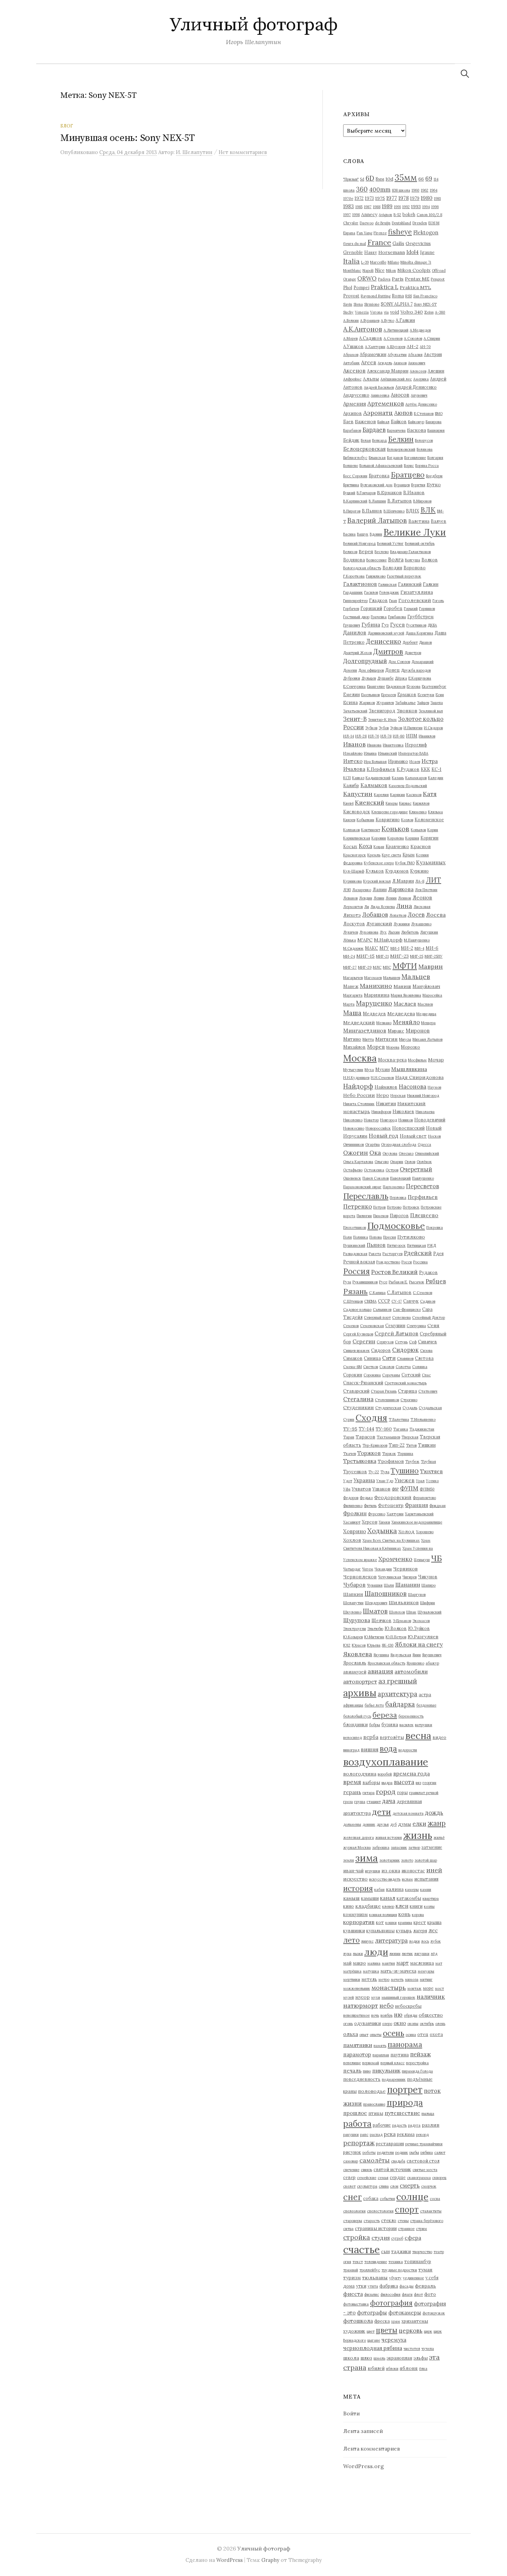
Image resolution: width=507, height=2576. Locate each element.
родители (385, 2152)
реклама (406, 2134)
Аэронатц (378, 413)
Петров (379, 1207)
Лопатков (398, 915)
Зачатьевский (355, 711)
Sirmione (372, 304)
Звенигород (382, 711)
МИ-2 (407, 948)
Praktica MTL (415, 287)
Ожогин (356, 1153)
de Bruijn (383, 223)
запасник (399, 1847)
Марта (349, 1004)
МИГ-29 (365, 967)
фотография (391, 2303)
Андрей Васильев (379, 387)
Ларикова (401, 889)
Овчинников (354, 1144)
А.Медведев (420, 330)
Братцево (408, 475)
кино (349, 1906)
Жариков (367, 703)
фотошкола (358, 2321)
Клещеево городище (390, 812)
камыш (351, 1898)
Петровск (411, 1207)
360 (362, 189)
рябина (427, 2152)
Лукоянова (369, 932)
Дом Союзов (399, 662)
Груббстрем (420, 617)
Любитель (410, 932)
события (387, 2199)
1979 (415, 198)
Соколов (387, 1367)
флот (418, 2294)
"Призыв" (351, 179)
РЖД (432, 1245)
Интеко (353, 761)
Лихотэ (352, 915)
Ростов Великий (394, 1272)
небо (386, 2006)
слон (394, 2186)
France (379, 242)
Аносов (400, 395)
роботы (369, 2152)
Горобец (393, 608)
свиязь (366, 2170)
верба (371, 1737)
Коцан (379, 847)
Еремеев (389, 695)
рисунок (352, 2152)
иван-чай (353, 1871)
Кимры (392, 803)
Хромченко (395, 1559)
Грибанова (397, 617)
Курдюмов (397, 871)
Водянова (354, 560)
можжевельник (357, 1988)
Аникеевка (380, 395)
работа (357, 2124)
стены (403, 2221)
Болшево (351, 466)
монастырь (389, 1988)
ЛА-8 (420, 881)
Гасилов (371, 592)
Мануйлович (426, 986)
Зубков (371, 728)
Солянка (420, 1367)
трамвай (351, 2270)
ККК (425, 769)
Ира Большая (375, 762)
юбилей (376, 2368)
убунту (395, 2278)
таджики (401, 2251)
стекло (389, 2220)
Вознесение (376, 560)
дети (382, 1812)
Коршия (412, 838)
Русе (383, 1282)
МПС (387, 967)
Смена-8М (352, 1367)
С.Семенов (423, 1293)
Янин (417, 1655)
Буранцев (402, 485)
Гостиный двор (356, 617)
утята (373, 2286)
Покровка (435, 1228)
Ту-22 (374, 1472)
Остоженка (374, 1170)
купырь (404, 1931)
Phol (348, 287)
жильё (439, 1837)
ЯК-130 (388, 1645)
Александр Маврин (388, 371)
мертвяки (352, 1979)
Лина (404, 906)
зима (367, 1858)
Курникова (352, 881)
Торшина (405, 1454)
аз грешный (398, 1681)
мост (439, 1988)
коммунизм (355, 1914)
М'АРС (365, 940)
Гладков (378, 600)
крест (420, 1922)
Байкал (383, 422)
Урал (420, 1481)
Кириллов (421, 803)
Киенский (370, 803)
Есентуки (426, 695)
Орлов (410, 1162)
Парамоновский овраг (362, 1187)
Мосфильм (417, 1060)
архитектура (397, 1694)
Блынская (377, 458)
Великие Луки (415, 532)
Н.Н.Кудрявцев (356, 1078)
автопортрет (360, 1681)
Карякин (397, 795)
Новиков (406, 1120)
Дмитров (388, 651)
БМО (439, 414)
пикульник (386, 2070)
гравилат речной (424, 1793)
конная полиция (383, 1915)
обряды (411, 2015)
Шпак (411, 1612)
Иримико (398, 761)
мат (439, 1963)
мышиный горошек (398, 1997)
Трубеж (412, 1462)
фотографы (372, 2313)
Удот (348, 1481)
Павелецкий (400, 1178)
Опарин (397, 1162)
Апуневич (419, 395)
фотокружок (434, 2313)
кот (380, 1922)
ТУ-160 (384, 1429)
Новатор (371, 1120)
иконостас (413, 1871)
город (386, 1791)
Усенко (432, 1481)
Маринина (377, 995)
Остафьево (353, 1170)
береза (385, 1715)
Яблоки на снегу (419, 1645)
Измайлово (353, 753)
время (352, 1782)
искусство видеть (385, 1879)
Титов (411, 1445)
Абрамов (351, 355)
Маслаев (405, 1004)
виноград (351, 1750)
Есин (440, 695)
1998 (356, 215)
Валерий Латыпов (377, 520)
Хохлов (352, 1540)
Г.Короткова (354, 576)
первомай (371, 2063)
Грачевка (379, 617)
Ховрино (355, 1531)
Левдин (366, 898)
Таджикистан (422, 1429)
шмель (379, 2358)
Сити (389, 1358)
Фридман (438, 1506)
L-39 (365, 262)
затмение (432, 1847)
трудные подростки (399, 2270)
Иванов (354, 744)
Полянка (361, 1237)
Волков (430, 560)
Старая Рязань (384, 1391)
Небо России (359, 1095)
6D (370, 178)
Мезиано (384, 1023)
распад (376, 2135)
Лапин (380, 889)
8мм (380, 179)
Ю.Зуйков (419, 1628)
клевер (388, 1906)
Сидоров (381, 1350)
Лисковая (422, 907)
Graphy (270, 2560)
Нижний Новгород (423, 1096)
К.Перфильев (381, 769)
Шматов (375, 1611)
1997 (347, 215)
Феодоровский (393, 1497)
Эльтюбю (375, 1629)
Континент (371, 830)
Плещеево (424, 1215)
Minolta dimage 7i (416, 262)
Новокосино (354, 1128)
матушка (371, 1971)
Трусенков (355, 1472)
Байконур (416, 422)
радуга (414, 2125)
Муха (369, 1070)
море (428, 1988)
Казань (398, 778)
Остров (392, 1170)
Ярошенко (415, 1663)
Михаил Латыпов (428, 1039)
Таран (349, 1437)
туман (425, 2270)
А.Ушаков (353, 346)
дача (389, 1801)
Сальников (382, 1310)
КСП (347, 778)
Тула (385, 1472)
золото (407, 1860)
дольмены (352, 1824)
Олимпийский (427, 1153)
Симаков (353, 1358)
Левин (379, 898)
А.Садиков (371, 338)
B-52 (397, 215)
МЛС (377, 967)
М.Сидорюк (353, 948)
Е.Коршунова (420, 678)
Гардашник (353, 592)
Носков (434, 1136)
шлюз (366, 2358)
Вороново (415, 568)
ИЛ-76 (374, 736)
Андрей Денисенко (416, 387)
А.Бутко (387, 320)
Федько (366, 1498)
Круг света (391, 855)
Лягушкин (429, 932)
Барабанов (352, 430)
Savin (348, 304)
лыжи (358, 1954)
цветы (387, 2330)
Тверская (410, 1437)
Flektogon (426, 232)
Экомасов (421, 1621)
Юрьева (374, 1645)
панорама (405, 2044)
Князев (349, 820)
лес (433, 1930)
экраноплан (399, 2358)
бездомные (426, 1705)
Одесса (424, 1144)
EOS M (434, 223)
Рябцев (436, 1281)
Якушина (381, 1655)
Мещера (428, 1023)
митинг (426, 1979)
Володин (392, 568)
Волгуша (412, 560)
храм (396, 2321)
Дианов (425, 642)
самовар (351, 2161)
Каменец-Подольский (408, 786)
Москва (360, 1058)
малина (374, 1963)
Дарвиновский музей (386, 633)
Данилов (355, 633)
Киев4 (348, 803)
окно (400, 2023)
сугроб (397, 2238)
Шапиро (429, 1585)
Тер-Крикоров (375, 1445)
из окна (391, 1871)
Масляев (425, 1004)
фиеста (353, 2294)
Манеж (351, 986)
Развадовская (355, 1254)
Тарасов (365, 1437)
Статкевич (428, 1391)
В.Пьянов (372, 511)
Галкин (431, 584)
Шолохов (397, 1612)
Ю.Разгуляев (423, 1637)
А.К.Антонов (363, 329)
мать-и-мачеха (398, 1971)
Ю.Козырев (353, 1637)
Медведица (426, 1014)
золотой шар (426, 1860)
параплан (381, 2055)
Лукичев (351, 932)
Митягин (386, 1039)
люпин (395, 1954)
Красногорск (355, 855)
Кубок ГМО (405, 863)
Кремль (374, 855)
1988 (377, 207)
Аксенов (354, 370)
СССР (384, 1301)
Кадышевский (378, 778)
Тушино (405, 1471)
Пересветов (423, 1186)
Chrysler (351, 223)
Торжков (369, 1453)
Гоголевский (415, 600)
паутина (400, 2055)
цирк (428, 2331)
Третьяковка (360, 1461)
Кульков (375, 871)
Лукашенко (421, 924)
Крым (409, 855)
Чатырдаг (352, 1569)
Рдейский (418, 1253)
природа (405, 2102)
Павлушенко (423, 1178)
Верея (366, 551)
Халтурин (395, 1514)
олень (440, 2024)
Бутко (434, 485)
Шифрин (428, 1603)
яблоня (409, 2368)
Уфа (347, 1489)
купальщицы (380, 1931)
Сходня (371, 1418)
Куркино (419, 871)
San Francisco (425, 296)
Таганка (401, 1429)
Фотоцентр (391, 1505)
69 (429, 178)
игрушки (372, 1871)
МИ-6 (432, 948)
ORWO (367, 278)
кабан (379, 1890)
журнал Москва (357, 1847)
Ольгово (382, 1162)
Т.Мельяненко (423, 1419)
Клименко (418, 812)
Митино (352, 1039)
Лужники (402, 924)
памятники (358, 2045)
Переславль (366, 1196)
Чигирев (410, 1577)
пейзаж (420, 2054)
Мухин (382, 1069)
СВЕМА (370, 1301)
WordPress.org (364, 2466)
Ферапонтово (424, 1498)
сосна (435, 2199)
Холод (406, 1531)
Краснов (421, 846)
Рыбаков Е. (398, 1282)
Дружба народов (416, 670)
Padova (384, 279)
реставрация (390, 2144)
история (358, 1888)
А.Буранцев (370, 320)
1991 (397, 207)
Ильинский (387, 753)
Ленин (391, 898)
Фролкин (355, 1513)
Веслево (382, 552)
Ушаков (381, 1489)
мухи (376, 1997)
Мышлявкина (409, 1069)
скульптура (367, 2186)
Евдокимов (396, 686)
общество (431, 2015)
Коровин (379, 838)
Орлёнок (424, 1162)
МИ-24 (349, 956)
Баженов (365, 421)
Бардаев (374, 430)
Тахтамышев (388, 1437)
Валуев (439, 521)
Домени (350, 670)
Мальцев (416, 977)
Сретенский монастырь (406, 1383)
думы (405, 1824)
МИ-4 (419, 948)
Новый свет (413, 1136)
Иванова (374, 745)
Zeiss (429, 312)
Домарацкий (423, 662)
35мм (406, 177)
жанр (437, 1823)
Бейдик (351, 440)
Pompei (361, 287)
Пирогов (399, 1215)
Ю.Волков (396, 1628)
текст (358, 2262)
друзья (383, 1824)
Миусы (405, 1039)
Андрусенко (356, 395)
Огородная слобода (399, 1144)
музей (349, 1997)
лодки (414, 1941)
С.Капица (377, 1293)
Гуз (385, 625)
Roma (398, 296)
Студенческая (388, 1408)
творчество (422, 2252)
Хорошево (425, 1532)
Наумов (434, 1087)
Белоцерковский (401, 449)
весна (418, 1735)
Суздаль (410, 1408)
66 (421, 179)
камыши (370, 1898)
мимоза (412, 1979)
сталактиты (431, 2211)
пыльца (428, 2114)
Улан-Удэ (385, 1481)
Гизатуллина (417, 592)
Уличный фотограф (253, 25)
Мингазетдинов (365, 1030)
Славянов (405, 1358)
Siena (358, 304)
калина (395, 1889)
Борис (409, 466)
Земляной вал (431, 711)
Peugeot (438, 279)
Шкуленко (352, 1612)
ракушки (351, 2135)
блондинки (355, 1724)
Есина (350, 702)
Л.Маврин (403, 881)
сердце (398, 2177)
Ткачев (350, 1454)
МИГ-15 (365, 956)
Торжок (389, 1454)
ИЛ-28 (361, 736)
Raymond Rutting (376, 296)
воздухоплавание (386, 1762)
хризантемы (415, 2321)
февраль (425, 2286)
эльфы (421, 2358)
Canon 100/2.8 (429, 215)
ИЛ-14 (349, 736)
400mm (380, 190)
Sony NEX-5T (425, 304)
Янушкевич (432, 1655)
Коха (365, 846)
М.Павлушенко (417, 940)
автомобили (411, 1671)
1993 (416, 206)
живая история (389, 1837)
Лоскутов (354, 924)
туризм (352, 2278)
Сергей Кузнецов (358, 1334)
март (402, 1963)
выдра (387, 1783)
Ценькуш (422, 1560)
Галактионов (360, 584)
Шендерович (376, 1603)
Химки (384, 1522)
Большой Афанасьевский (381, 466)
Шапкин (353, 1594)
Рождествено (388, 1262)
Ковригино (388, 819)
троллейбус (370, 2270)
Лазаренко (362, 890)
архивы (360, 1693)
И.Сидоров (433, 728)
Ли (367, 907)
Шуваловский (430, 1612)
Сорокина (372, 1375)
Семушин (395, 1325)
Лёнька (350, 940)
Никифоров (381, 1112)
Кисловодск (357, 812)
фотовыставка (356, 2304)
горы (402, 1792)
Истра (430, 761)
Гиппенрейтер (355, 601)
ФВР (395, 1489)
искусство (355, 1879)
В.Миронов (422, 501)
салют (440, 2152)
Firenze (380, 233)
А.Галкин (405, 320)
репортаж (359, 2143)
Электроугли (355, 1629)
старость (372, 2221)
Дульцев (369, 678)
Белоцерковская (364, 449)
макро (359, 1963)
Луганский (379, 924)
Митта (368, 1039)
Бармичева (396, 430)
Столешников (387, 1400)
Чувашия (375, 1585)
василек (406, 1725)
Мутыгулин (353, 1070)
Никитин (386, 1103)
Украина (364, 1480)
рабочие (382, 2125)
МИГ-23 (399, 956)
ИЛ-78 (386, 736)
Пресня (390, 1237)
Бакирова (434, 422)
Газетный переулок (404, 576)
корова (418, 1915)
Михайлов (354, 1047)
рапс (364, 2135)
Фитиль (370, 1506)
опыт (364, 2035)
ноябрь (386, 2015)
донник (369, 1824)
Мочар (436, 1060)
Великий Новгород (359, 543)
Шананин (408, 1585)
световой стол (423, 2161)
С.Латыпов (399, 1292)
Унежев (405, 1480)
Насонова (412, 1087)
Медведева (401, 1014)
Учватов (361, 1489)
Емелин (351, 694)
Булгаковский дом (376, 485)
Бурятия (418, 485)
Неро (383, 1095)
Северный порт (377, 1317)
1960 (415, 190)
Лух (383, 932)
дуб (393, 1824)
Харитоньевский (419, 1514)
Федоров (351, 1498)
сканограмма (419, 2178)
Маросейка (432, 995)
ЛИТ (433, 880)
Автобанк (351, 363)
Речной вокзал (359, 1262)
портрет (405, 2090)
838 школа (401, 190)
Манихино (376, 986)
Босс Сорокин (355, 476)
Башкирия (436, 430)
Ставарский (356, 1391)
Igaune (427, 252)
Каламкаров (416, 778)
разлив (431, 2125)
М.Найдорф (388, 940)
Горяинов (427, 609)
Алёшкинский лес (396, 379)
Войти (351, 2413)
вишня (370, 1749)
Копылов (418, 830)
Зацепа (437, 703)
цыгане (374, 2340)
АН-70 (425, 347)
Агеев (369, 362)
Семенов (351, 1326)
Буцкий (349, 493)
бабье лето (374, 1705)
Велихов (350, 552)
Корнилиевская (357, 838)
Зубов (384, 728)
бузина (390, 1724)
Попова (376, 1237)
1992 (406, 207)
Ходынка (382, 1531)
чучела (428, 2349)
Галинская (387, 584)
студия (381, 2238)
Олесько (406, 1153)
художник (354, 2331)
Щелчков (381, 1620)
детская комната (408, 1813)
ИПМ (412, 736)
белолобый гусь (357, 1716)
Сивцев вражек (356, 1351)
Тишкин (427, 1445)
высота (404, 1782)
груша (360, 1802)
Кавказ (358, 778)
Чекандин (383, 1569)
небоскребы (408, 2006)
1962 (425, 190)
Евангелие (376, 686)
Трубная (428, 1462)
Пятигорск (396, 1245)
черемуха (394, 2340)
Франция (416, 1505)
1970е (348, 198)
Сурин (349, 1419)
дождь (434, 1813)
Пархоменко (394, 1187)
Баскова (416, 430)
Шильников (404, 1602)
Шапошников (386, 1594)
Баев (348, 421)
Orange (350, 279)
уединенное (413, 2278)
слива (384, 2186)
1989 (387, 206)
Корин (433, 830)
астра (425, 1694)
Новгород (389, 1120)
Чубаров (354, 1585)
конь (404, 1914)
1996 (435, 207)
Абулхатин (397, 355)
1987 (368, 207)
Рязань (355, 1291)
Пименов (381, 1216)
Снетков (371, 1367)
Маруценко (374, 1003)
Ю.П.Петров (396, 1637)
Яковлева (358, 1654)
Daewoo (367, 223)
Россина (420, 1262)
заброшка (381, 1847)
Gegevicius (418, 243)
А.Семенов (393, 338)
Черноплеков (360, 1577)
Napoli (368, 271)
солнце (412, 2197)
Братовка (379, 476)
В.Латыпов (400, 501)
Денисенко (384, 641)
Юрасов (359, 1645)
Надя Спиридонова (419, 1077)
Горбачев (351, 609)
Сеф (413, 1342)
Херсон (370, 1522)
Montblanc (352, 271)
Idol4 (412, 252)
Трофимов (391, 1461)
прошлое (355, 2113)
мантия (388, 1963)
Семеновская (372, 1326)
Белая (366, 440)
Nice (380, 270)
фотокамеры (405, 2313)
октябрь (427, 2024)
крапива (405, 1923)
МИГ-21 (382, 956)
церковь (411, 2331)
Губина (371, 625)
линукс (367, 1941)
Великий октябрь (420, 543)
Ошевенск (352, 1178)
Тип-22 (397, 1445)
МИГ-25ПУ (434, 956)
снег (352, 2197)
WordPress (230, 2560)
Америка (421, 379)
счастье (361, 2249)
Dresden (420, 223)
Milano (393, 262)
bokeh (409, 214)
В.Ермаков (389, 492)
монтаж (414, 1988)
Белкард (379, 440)
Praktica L (385, 287)
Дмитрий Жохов (357, 653)
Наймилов (386, 1087)
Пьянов (376, 1245)
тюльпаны (375, 2278)
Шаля (389, 1585)
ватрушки (424, 1725)
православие (374, 2104)
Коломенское (429, 819)
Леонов (422, 898)
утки (361, 2286)
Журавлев (385, 703)
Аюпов (403, 413)
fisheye (400, 232)
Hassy (371, 252)
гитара (369, 1793)
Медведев (374, 1014)
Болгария (435, 458)
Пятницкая (416, 1245)
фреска (382, 2321)
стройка (357, 2237)
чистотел (412, 2349)
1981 (437, 198)
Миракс (396, 1031)
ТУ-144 (366, 1429)
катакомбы (409, 1898)
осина (411, 2035)
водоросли (408, 1750)
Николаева (425, 1112)
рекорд (422, 2135)
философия (390, 2294)
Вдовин (376, 534)
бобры (375, 1725)
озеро (387, 2024)
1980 (427, 198)
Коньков (395, 829)
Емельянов (370, 695)
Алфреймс (352, 379)
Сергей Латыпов (396, 1333)
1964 (434, 190)
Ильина (370, 753)
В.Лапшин (377, 501)
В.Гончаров (366, 493)
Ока (375, 1153)
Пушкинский (354, 1245)
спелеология (354, 2211)
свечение (351, 2170)
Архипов (352, 413)
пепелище (352, 2063)
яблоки (392, 2369)
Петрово (394, 1207)
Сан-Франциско (407, 1310)
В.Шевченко (394, 511)
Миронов (418, 1031)
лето (351, 1940)
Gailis (398, 243)
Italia (351, 261)
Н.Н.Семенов (382, 1078)
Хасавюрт (352, 1522)
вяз (418, 1783)
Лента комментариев (372, 2448)
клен (402, 1906)
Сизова (426, 1351)
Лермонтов (353, 907)
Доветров (413, 653)
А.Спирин (432, 338)
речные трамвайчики (424, 2144)
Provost (351, 296)
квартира (431, 1898)
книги (416, 1906)
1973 (369, 198)
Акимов (400, 363)
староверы (353, 2221)
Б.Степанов (424, 414)
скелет (349, 2186)
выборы (371, 1782)
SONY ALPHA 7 (397, 304)
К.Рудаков (408, 769)
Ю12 (347, 1645)
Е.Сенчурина (354, 686)
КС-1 (436, 769)
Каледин (436, 778)
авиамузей (355, 1672)
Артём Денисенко (421, 404)
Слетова (424, 1358)
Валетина (419, 521)
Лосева (436, 915)
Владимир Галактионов (410, 552)
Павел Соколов (376, 1178)
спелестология (380, 2211)
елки (419, 1824)
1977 (392, 198)
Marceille (378, 262)
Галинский (410, 584)
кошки (391, 1923)
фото (430, 2294)
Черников (405, 1569)
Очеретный (416, 1169)
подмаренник (394, 2079)
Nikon (391, 271)
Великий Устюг (390, 543)
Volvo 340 (412, 312)
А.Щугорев (396, 347)
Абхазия (415, 355)
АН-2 (412, 346)
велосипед (352, 1738)
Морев (376, 1047)
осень (394, 2033)
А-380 (440, 312)
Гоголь (438, 601)
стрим (421, 2229)
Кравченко (397, 846)
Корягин (429, 838)
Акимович (417, 363)
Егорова (414, 686)
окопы (413, 2024)
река (390, 2134)
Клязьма (435, 812)
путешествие (402, 2113)
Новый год (384, 1136)
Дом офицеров (371, 670)
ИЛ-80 (399, 736)
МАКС (371, 948)
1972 (359, 198)
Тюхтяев (431, 1471)
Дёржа (401, 678)
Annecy (369, 214)
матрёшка (352, 1971)
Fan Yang (364, 233)
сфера (413, 2238)
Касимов (414, 795)
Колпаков (351, 830)
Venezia (362, 312)
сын (385, 2251)
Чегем (368, 1569)
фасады (406, 2286)
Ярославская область (386, 1663)
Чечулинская (390, 1577)
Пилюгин (364, 1216)
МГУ (384, 948)
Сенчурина (416, 1326)
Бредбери (434, 476)
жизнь (418, 1835)
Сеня (433, 1325)
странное (406, 2229)
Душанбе (385, 678)
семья (383, 2178)
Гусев (397, 625)
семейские (367, 2178)
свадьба (398, 2161)
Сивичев (428, 1342)
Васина (349, 534)
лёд (434, 1954)
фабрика (389, 2286)
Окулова (390, 1153)
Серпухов (385, 1342)
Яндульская (401, 1655)
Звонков (407, 711)
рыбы (414, 2152)
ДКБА (432, 625)
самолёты (375, 2160)
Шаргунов (417, 1595)
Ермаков (407, 694)
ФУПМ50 (427, 1489)
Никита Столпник (359, 1104)
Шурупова (357, 1620)
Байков (399, 421)
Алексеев (418, 371)
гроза (348, 1802)
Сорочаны (391, 1375)
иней (434, 1870)
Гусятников (416, 625)
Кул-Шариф (354, 871)
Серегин (364, 1341)
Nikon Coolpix (414, 270)
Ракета (375, 1254)
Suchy (348, 312)
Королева (396, 838)
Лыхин (394, 932)
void (395, 312)
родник (402, 2152)
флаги (407, 2294)
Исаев (415, 762)
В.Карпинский (355, 501)
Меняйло (406, 1022)
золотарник (390, 1860)
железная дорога (359, 1837)
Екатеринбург (434, 686)
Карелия (381, 795)
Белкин (401, 439)
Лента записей (363, 2431)
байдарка (400, 1704)
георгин (429, 1783)
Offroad (439, 271)
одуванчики (367, 2023)
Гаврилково (376, 576)
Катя (430, 794)
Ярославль (355, 1663)
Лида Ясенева (383, 907)
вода (388, 1748)
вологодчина (360, 1774)
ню (398, 2015)
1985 (359, 207)
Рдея (438, 1253)
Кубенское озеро (379, 863)
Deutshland (401, 223)
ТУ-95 (350, 1429)
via (386, 312)
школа (351, 2358)
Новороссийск (378, 1128)
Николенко (353, 1120)
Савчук (411, 1301)
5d (362, 179)
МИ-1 (395, 948)
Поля (347, 1237)
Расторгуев (392, 1254)
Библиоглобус (355, 458)
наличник (431, 1997)
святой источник (392, 2169)
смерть (410, 2186)
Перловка (398, 1198)
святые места (425, 2170)
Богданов (395, 458)
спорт (407, 2210)
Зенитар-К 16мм (382, 720)
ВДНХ (412, 511)
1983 (349, 206)
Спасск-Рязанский (363, 1383)
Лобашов (375, 915)
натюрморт (361, 2005)
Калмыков (374, 785)
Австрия (433, 354)
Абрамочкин (373, 354)
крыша (434, 1922)
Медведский (359, 1022)
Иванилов (427, 736)
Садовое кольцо (357, 1310)
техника (396, 2262)
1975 (380, 198)
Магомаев (373, 978)
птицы (376, 2113)
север (349, 2177)
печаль (352, 2071)
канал (388, 1898)
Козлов (407, 820)
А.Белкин (351, 320)
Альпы (371, 379)
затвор (414, 1847)
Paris (398, 279)
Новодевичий (430, 1120)
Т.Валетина (399, 1419)
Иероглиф (416, 745)
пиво (367, 2071)
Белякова (425, 449)
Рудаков (428, 1272)
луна (347, 1954)
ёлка (423, 2369)
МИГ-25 (417, 956)
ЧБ (436, 1558)
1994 (426, 207)
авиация (380, 1671)
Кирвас (405, 803)
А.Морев (350, 338)
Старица (407, 1391)
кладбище (368, 1906)
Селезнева (401, 1317)
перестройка (417, 2063)
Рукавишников (365, 1282)
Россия (356, 1271)
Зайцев (423, 703)
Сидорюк (405, 1350)
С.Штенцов (353, 1301)
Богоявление (415, 458)
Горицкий (371, 608)
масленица (422, 1963)
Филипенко (353, 1506)
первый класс (392, 2063)
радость (399, 2125)
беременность (411, 1716)
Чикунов (428, 1577)
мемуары (426, 1971)
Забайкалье (405, 703)
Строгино (409, 1400)
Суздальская (430, 1408)
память (380, 2046)
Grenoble (353, 252)
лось (425, 1941)
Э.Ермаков (402, 1621)
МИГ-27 (350, 967)
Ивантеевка (393, 745)
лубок (436, 1941)
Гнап (393, 601)
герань (352, 1792)
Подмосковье (396, 1226)
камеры (412, 1890)
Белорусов (424, 440)
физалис (372, 2294)
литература (391, 1941)
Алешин (436, 371)
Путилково (411, 1237)
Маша (352, 1013)
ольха (351, 2034)
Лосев (416, 915)
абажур (432, 1663)
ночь (375, 2015)
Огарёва (372, 1144)
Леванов (350, 898)
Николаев (403, 1111)
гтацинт (374, 1802)
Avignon (385, 215)
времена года (411, 1773)
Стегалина (358, 1399)
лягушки (422, 1954)
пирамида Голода (417, 2071)
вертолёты (392, 1737)
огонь (348, 2024)
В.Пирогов (352, 511)
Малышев (392, 978)
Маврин (431, 966)
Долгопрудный (365, 661)
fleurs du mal (355, 244)
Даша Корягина (419, 633)
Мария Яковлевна (406, 995)
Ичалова (354, 769)
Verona (376, 312)
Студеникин (359, 1407)
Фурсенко (377, 1514)
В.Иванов (414, 492)
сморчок (429, 2186)
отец (423, 2034)
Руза (347, 1282)
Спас (426, 1375)
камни (426, 1890)
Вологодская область (362, 568)
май (347, 1963)
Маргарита (353, 995)
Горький (411, 609)
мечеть (397, 1979)
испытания (426, 1879)
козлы (429, 1906)
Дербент (410, 642)
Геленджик (389, 592)
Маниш (402, 986)
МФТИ (405, 966)
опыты (376, 2035)
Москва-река (392, 1060)
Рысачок (417, 1282)
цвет (371, 2331)
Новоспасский (408, 1128)
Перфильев (423, 1197)
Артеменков (386, 403)
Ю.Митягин (374, 1637)
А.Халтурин (375, 347)
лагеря (420, 1931)
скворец (439, 2178)
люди (376, 1952)
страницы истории (376, 2228)
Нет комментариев (243, 152)
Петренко (357, 1206)
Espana (349, 233)
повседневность (362, 2079)
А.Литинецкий (396, 330)
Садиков (428, 1301)
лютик (407, 1954)
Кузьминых (431, 862)
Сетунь (401, 1342)
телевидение (376, 2262)
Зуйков (396, 728)
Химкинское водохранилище (417, 1522)
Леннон (405, 898)
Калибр (351, 785)
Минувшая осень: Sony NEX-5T (127, 138)
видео (439, 1737)
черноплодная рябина (373, 2348)
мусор (362, 1997)
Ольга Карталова (358, 1162)
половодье (372, 2091)
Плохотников (355, 1228)
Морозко (410, 1047)
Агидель (385, 363)
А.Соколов (413, 338)
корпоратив (359, 1922)
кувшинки (354, 1931)
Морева (393, 1047)
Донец (392, 670)
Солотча (403, 1367)
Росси (407, 1262)
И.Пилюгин (413, 728)
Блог (67, 126)
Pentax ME (417, 279)
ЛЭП (347, 890)
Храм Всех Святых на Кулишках (391, 1540)
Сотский (411, 1375)
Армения (355, 404)
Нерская (398, 1096)
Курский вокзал (377, 881)
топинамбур (418, 2261)
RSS (409, 296)
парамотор (357, 2054)
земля (349, 1860)
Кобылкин (365, 820)
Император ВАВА (413, 753)
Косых (350, 846)
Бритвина (351, 485)
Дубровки (352, 678)
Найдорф (358, 1086)
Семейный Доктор (429, 1317)
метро (384, 1979)
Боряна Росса (427, 466)
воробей (385, 1774)
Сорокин (353, 1375)
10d (389, 179)
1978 (404, 198)
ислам (407, 1879)
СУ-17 (397, 1301)
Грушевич (352, 625)
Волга (396, 559)
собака (371, 2198)
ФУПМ (409, 1488)
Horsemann (392, 252)
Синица (372, 1358)
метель (369, 1979)
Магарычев (353, 978)
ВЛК (428, 510)
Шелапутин (353, 1603)
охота (436, 2034)
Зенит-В (355, 719)
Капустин (358, 794)
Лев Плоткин (426, 890)
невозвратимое (356, 2015)
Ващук (363, 534)
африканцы (353, 1705)
